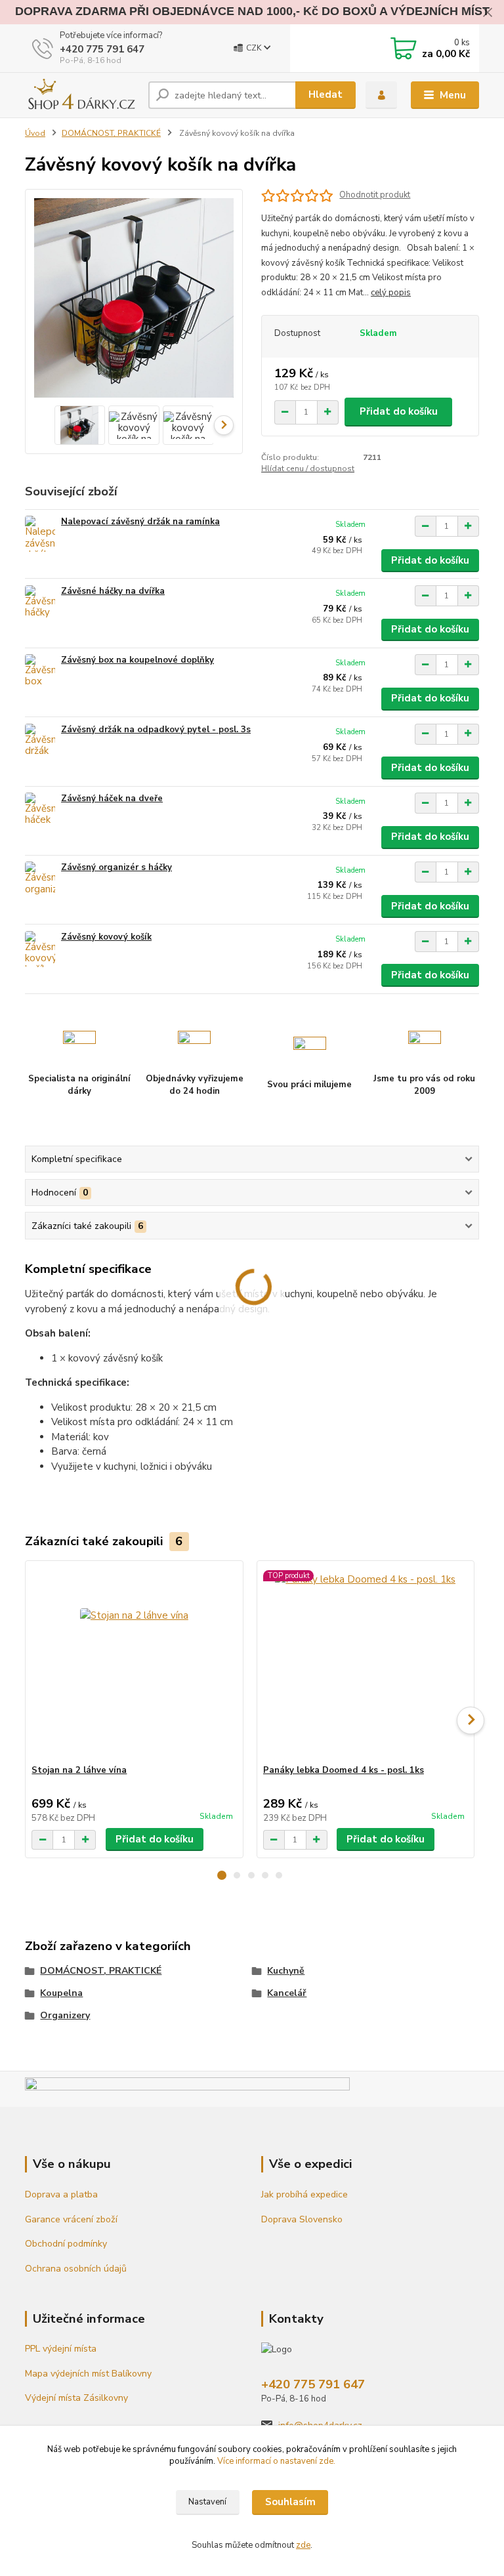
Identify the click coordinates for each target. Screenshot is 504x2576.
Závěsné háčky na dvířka (113, 591)
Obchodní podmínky (66, 2244)
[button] (222, 1875)
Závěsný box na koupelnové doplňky (137, 660)
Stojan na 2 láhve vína (79, 1770)
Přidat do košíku (399, 411)
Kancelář (287, 1993)
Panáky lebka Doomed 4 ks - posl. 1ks (344, 1770)
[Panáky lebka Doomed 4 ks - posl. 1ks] (366, 1663)
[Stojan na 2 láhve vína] (134, 1663)
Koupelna (61, 1993)
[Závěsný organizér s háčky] (40, 880)
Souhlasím (290, 2502)
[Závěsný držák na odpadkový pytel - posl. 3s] (40, 742)
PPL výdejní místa (62, 2349)
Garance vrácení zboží (71, 2219)
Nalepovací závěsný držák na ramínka (140, 522)
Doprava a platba (61, 2194)
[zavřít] (488, 13)
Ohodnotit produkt (375, 195)
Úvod (35, 133)
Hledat (325, 94)
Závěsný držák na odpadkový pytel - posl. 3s (156, 730)
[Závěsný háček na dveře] (40, 811)
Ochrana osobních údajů (76, 2269)
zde (303, 2545)
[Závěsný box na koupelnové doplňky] (40, 672)
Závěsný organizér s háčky (116, 867)
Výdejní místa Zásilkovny (76, 2398)
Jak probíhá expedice (304, 2194)
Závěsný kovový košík (106, 937)
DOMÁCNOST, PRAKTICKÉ (111, 133)
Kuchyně (286, 1971)
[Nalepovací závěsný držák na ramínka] (40, 534)
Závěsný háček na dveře (112, 799)
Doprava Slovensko (302, 2219)
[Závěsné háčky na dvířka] (40, 603)
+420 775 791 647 (102, 49)
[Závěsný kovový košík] (40, 949)
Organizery (65, 2015)
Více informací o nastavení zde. (276, 2461)
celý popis (391, 293)
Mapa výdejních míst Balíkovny (88, 2374)
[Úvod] (82, 95)
